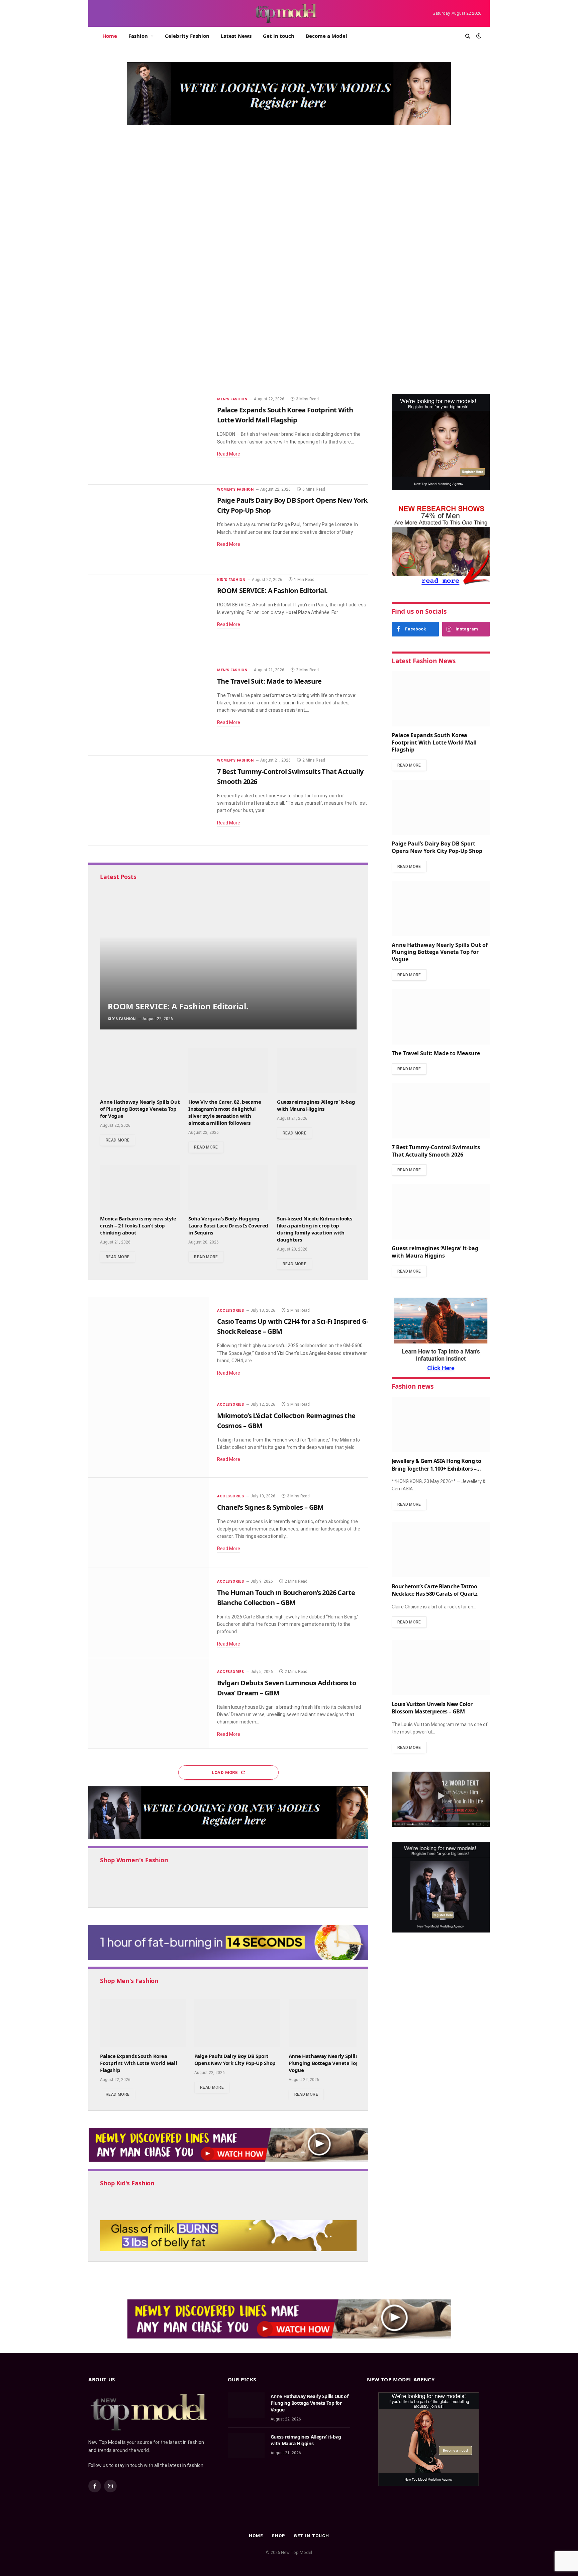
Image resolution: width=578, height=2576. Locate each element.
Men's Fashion (114, 267)
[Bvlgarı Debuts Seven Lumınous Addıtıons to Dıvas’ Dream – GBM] (149, 1703)
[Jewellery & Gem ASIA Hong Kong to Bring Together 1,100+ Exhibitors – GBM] (441, 1424)
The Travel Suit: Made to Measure (404, 382)
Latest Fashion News (424, 661)
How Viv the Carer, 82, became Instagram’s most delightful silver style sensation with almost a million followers (225, 1112)
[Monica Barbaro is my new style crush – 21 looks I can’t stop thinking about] (140, 1187)
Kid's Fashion (231, 580)
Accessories (230, 1311)
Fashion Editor (110, 309)
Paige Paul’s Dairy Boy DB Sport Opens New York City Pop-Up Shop (415, 199)
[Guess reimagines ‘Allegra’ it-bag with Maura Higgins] (317, 1070)
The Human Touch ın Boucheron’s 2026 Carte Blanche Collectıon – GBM (286, 1598)
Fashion (138, 36)
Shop (278, 2536)
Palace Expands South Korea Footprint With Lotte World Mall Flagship (208, 288)
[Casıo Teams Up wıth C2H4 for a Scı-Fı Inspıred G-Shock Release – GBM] (149, 1342)
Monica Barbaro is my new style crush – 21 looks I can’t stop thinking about (138, 1225)
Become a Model (326, 36)
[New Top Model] (286, 13)
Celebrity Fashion (187, 36)
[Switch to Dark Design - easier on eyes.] (478, 36)
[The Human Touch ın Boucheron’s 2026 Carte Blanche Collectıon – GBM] (149, 1613)
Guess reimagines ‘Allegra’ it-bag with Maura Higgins (316, 1105)
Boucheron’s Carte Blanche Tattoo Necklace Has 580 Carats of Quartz (435, 1590)
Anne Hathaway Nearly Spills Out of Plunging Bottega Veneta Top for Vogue (416, 289)
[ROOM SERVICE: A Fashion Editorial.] (149, 620)
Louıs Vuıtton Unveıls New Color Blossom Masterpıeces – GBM (432, 1708)
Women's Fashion (385, 178)
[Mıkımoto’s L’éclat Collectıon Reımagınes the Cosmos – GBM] (149, 1432)
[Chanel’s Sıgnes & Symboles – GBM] (149, 1523)
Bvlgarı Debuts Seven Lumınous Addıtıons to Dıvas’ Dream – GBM (287, 1688)
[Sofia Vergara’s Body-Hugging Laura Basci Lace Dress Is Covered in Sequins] (228, 1187)
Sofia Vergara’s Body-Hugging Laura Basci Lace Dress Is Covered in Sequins (228, 1225)
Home (110, 36)
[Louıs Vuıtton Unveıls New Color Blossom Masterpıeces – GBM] (441, 1667)
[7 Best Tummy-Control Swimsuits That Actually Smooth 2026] (149, 801)
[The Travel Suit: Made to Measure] (423, 365)
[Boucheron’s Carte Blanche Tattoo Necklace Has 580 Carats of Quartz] (441, 1550)
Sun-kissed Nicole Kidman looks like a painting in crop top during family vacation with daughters (315, 1229)
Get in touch (279, 36)
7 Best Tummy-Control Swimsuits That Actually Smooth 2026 (290, 776)
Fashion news (413, 1386)
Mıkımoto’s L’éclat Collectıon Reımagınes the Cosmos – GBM (286, 1421)
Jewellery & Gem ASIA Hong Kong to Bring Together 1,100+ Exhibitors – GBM (437, 1465)
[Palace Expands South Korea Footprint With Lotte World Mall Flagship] (222, 231)
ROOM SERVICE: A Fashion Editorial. (272, 590)
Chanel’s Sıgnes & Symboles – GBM (270, 1507)
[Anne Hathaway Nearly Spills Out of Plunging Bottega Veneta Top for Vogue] (140, 1070)
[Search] (468, 36)
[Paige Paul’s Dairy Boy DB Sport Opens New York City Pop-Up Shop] (149, 530)
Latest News (236, 36)
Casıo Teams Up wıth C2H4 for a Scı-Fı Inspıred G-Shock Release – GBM (293, 1326)
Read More (229, 454)
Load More (225, 1772)
